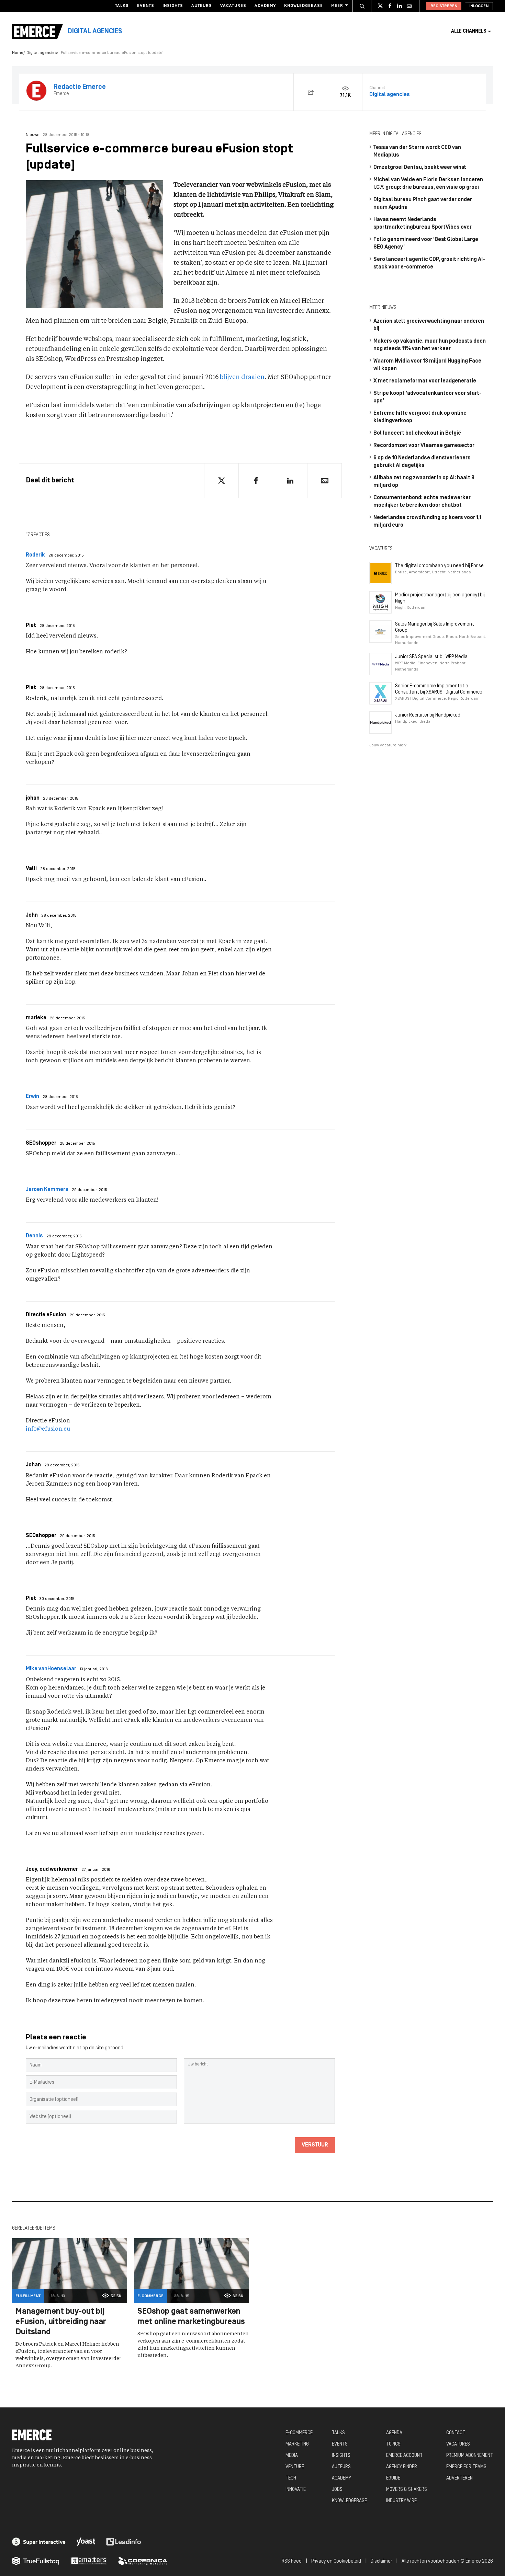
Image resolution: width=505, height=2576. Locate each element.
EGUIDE (393, 2478)
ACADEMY (341, 2478)
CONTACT (456, 2433)
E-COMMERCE (299, 2433)
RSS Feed (292, 2561)
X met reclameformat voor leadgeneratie (425, 381)
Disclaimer (381, 2561)
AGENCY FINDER (402, 2467)
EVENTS (340, 2444)
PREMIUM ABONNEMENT (470, 2456)
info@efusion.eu (48, 1429)
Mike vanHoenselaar (51, 1669)
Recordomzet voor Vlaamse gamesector (424, 446)
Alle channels (469, 31)
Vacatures (233, 6)
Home (18, 53)
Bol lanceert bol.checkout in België (417, 433)
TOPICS (393, 2444)
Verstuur (315, 2145)
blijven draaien (242, 377)
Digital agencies (42, 53)
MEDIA (292, 2456)
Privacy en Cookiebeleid (336, 2561)
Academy (265, 6)
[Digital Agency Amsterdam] (39, 2542)
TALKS (338, 2433)
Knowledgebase (304, 6)
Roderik (35, 555)
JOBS (337, 2490)
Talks (122, 6)
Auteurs (202, 6)
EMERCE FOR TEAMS (466, 2467)
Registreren (444, 6)
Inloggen (479, 6)
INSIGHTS (341, 2456)
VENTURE (295, 2467)
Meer (337, 6)
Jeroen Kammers (47, 1190)
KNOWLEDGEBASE (349, 2501)
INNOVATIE (296, 2490)
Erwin (32, 1097)
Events (146, 6)
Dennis (34, 1236)
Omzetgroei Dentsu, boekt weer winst (420, 168)
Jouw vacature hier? (388, 745)
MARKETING (297, 2444)
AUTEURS (341, 2467)
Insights (173, 6)
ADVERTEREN (459, 2478)
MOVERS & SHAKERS (407, 2490)
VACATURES (458, 2444)
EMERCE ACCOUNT (404, 2456)
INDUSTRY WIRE (401, 2501)
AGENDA (394, 2433)
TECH (291, 2478)
